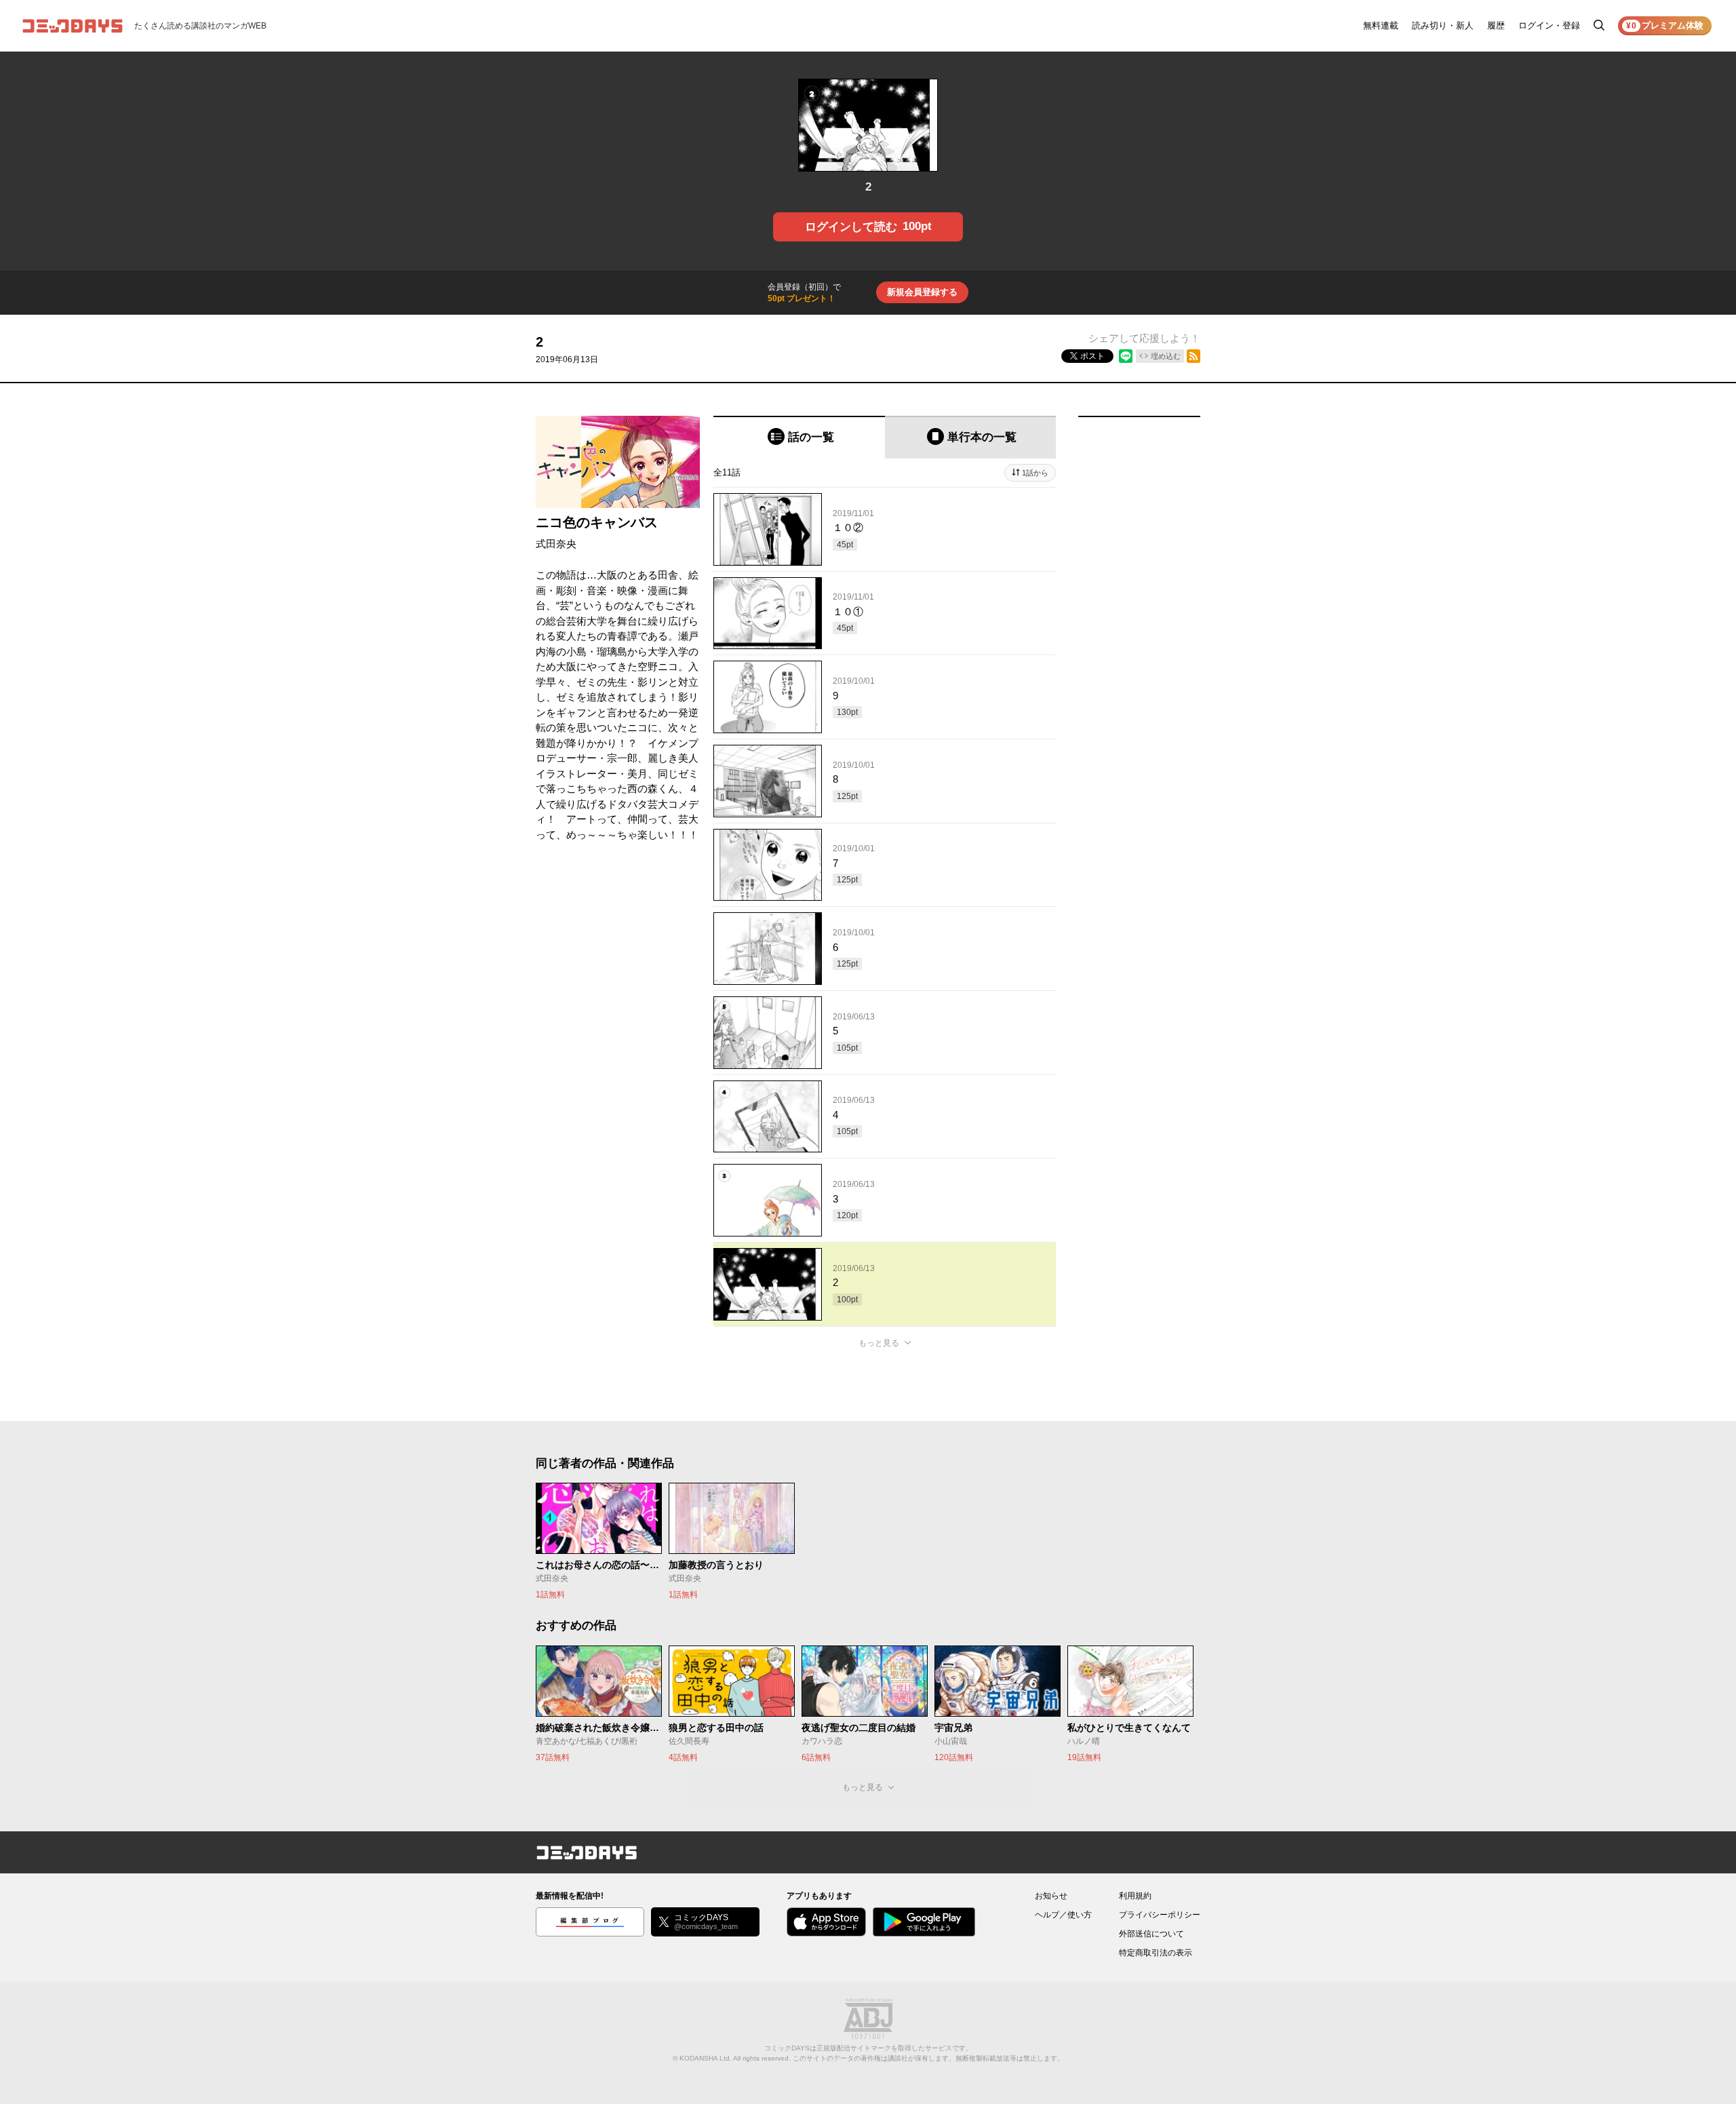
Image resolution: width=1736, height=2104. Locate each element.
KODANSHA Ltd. (706, 2058)
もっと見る (879, 1343)
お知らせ (1051, 1896)
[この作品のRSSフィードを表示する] (1193, 356)
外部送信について (1151, 1934)
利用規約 (1135, 1896)
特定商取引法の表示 (1156, 1953)
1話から (1035, 473)
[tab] (799, 437)
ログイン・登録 (1549, 25)
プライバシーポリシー (1160, 1915)
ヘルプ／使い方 (1063, 1915)
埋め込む (1166, 356)
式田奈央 (556, 544)
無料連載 (1381, 25)
